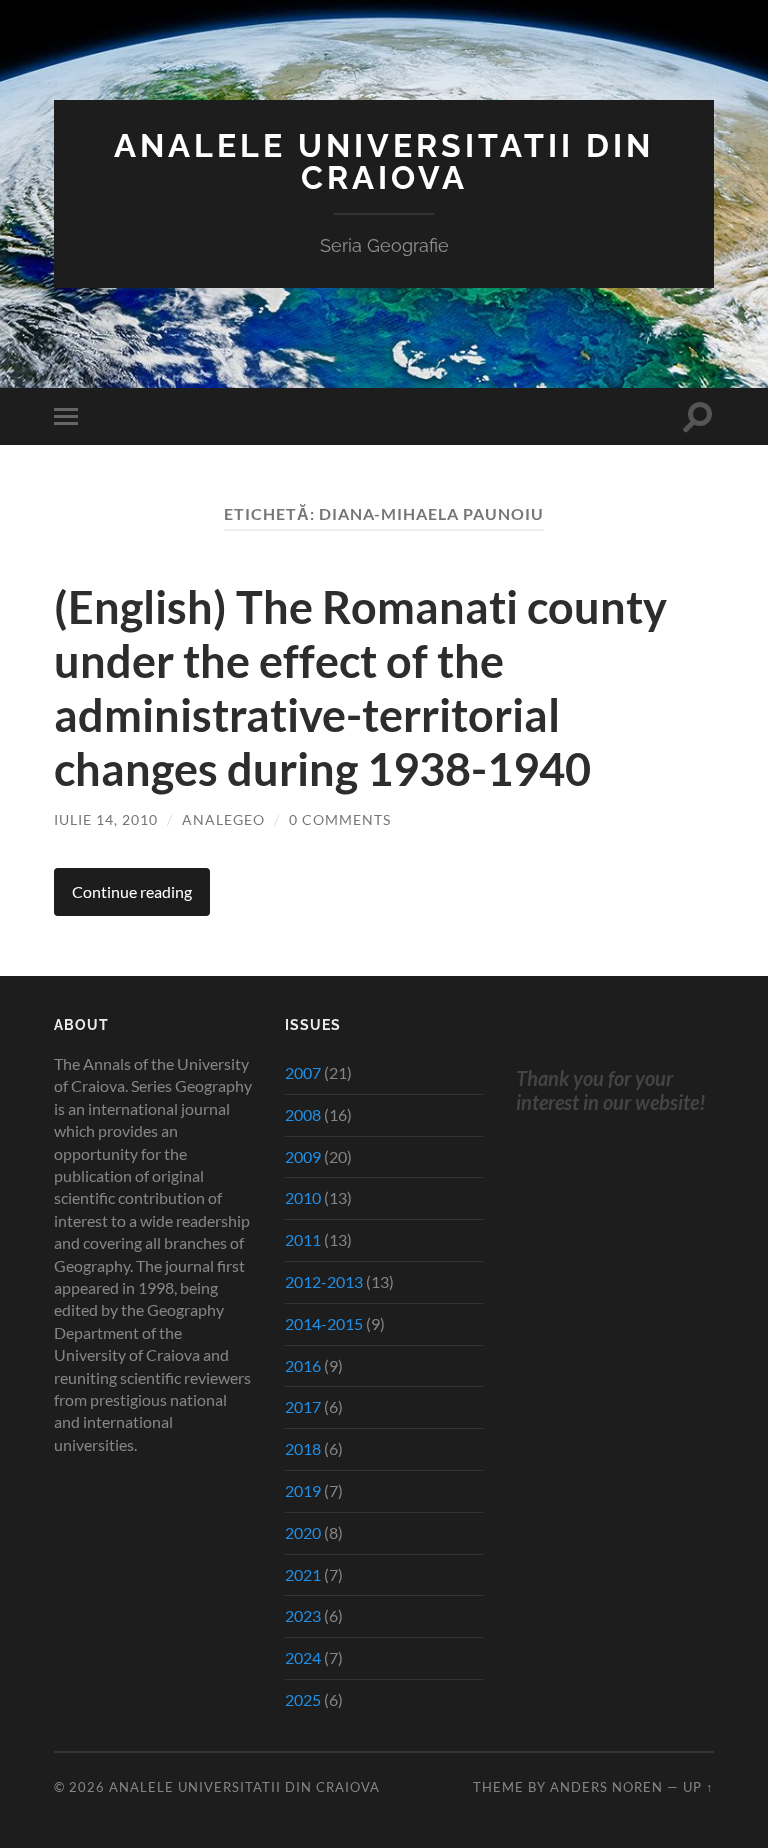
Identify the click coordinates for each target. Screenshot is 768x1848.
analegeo (223, 819)
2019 (303, 1490)
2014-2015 (324, 1323)
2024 (303, 1657)
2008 (303, 1114)
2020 (303, 1532)
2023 (303, 1615)
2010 (303, 1197)
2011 (303, 1239)
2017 (303, 1406)
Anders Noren (606, 1787)
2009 (303, 1156)
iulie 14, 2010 (106, 819)
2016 (303, 1365)
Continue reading (132, 891)
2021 (303, 1574)
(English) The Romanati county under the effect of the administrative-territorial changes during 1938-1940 (360, 688)
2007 (303, 1072)
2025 (303, 1699)
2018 (303, 1448)
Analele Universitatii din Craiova (384, 161)
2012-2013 (324, 1281)
